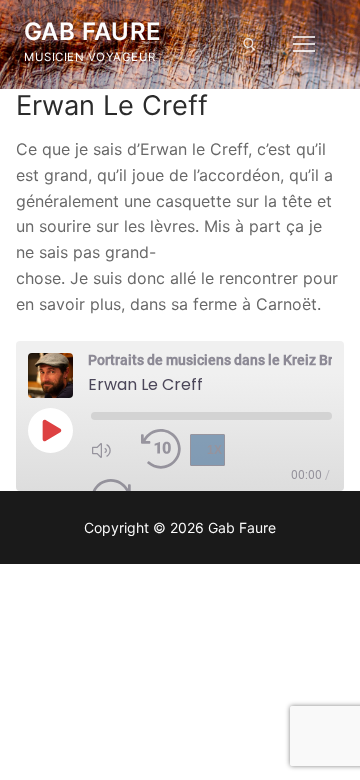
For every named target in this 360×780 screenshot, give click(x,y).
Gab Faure (93, 31)
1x (214, 450)
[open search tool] (249, 44)
